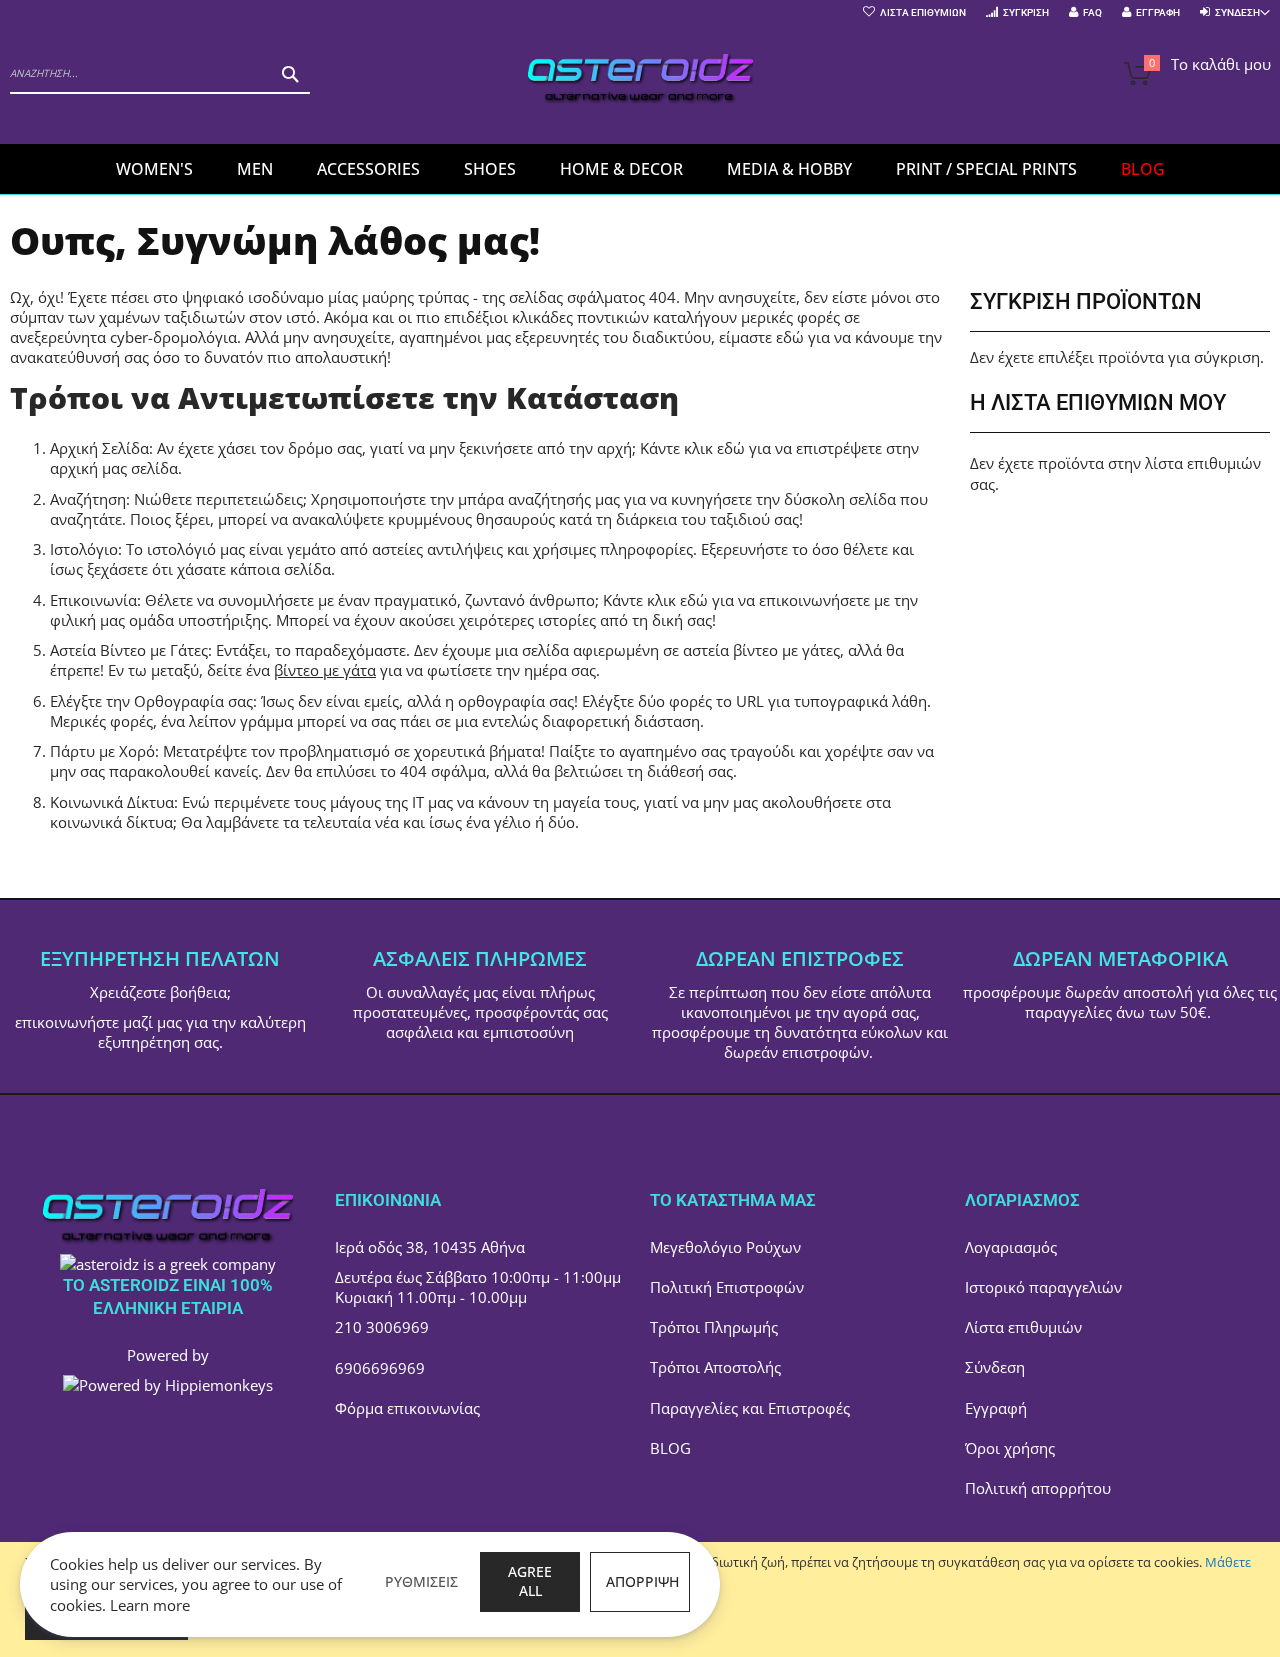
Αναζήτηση (88, 499)
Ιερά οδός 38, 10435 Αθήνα (430, 1247)
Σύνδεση (995, 1367)
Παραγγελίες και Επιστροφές (750, 1408)
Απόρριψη (642, 1581)
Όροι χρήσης (1010, 1448)
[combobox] (160, 74)
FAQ (1092, 12)
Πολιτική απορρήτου (1038, 1488)
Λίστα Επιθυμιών (923, 12)
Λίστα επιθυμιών (1023, 1327)
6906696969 (380, 1368)
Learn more (150, 1605)
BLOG (670, 1448)
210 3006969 (382, 1327)
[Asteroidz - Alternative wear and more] (640, 81)
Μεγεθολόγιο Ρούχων (725, 1247)
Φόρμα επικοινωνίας (407, 1408)
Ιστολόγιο (84, 549)
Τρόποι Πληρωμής (714, 1327)
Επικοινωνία (93, 600)
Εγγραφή (1158, 12)
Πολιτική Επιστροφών (727, 1287)
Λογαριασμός (1011, 1247)
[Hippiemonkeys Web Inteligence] (168, 1385)
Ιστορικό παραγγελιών (1043, 1287)
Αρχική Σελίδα (99, 448)
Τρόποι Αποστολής (715, 1367)
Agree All (530, 1581)
